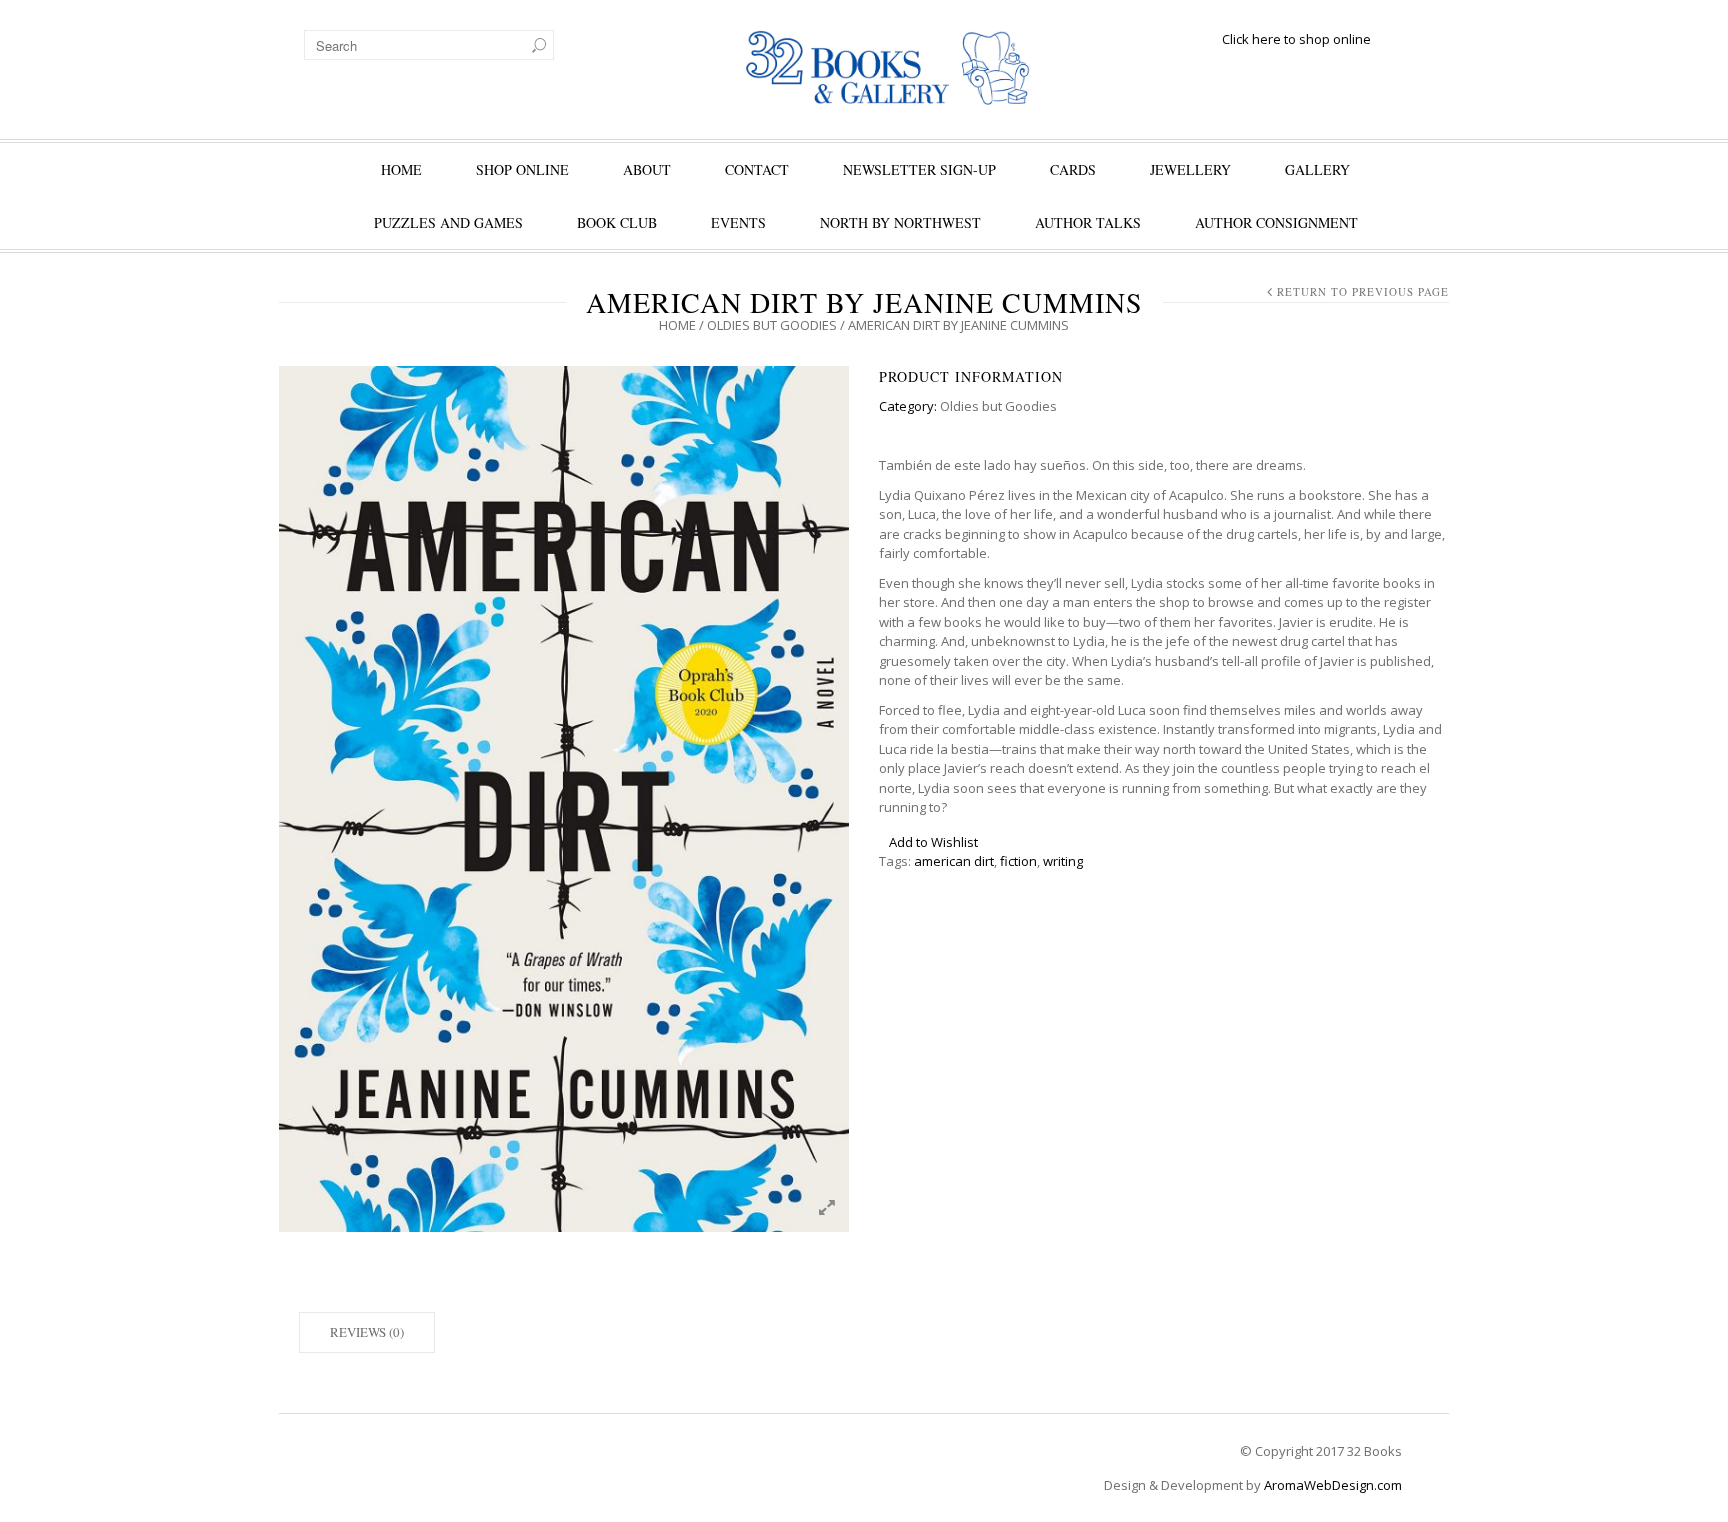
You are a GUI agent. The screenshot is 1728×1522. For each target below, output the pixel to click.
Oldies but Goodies (772, 325)
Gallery (1317, 169)
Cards (1073, 169)
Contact (757, 169)
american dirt (954, 861)
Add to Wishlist (933, 842)
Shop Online (522, 169)
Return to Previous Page (1363, 291)
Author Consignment (1276, 222)
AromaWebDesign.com (1333, 1485)
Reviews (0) (367, 1332)
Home (401, 169)
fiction (1018, 861)
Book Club (617, 222)
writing (1063, 861)
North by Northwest (900, 222)
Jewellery (1190, 169)
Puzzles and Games (448, 222)
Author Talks (1088, 222)
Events (738, 222)
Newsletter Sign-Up (919, 169)
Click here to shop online (1296, 39)
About (647, 169)
